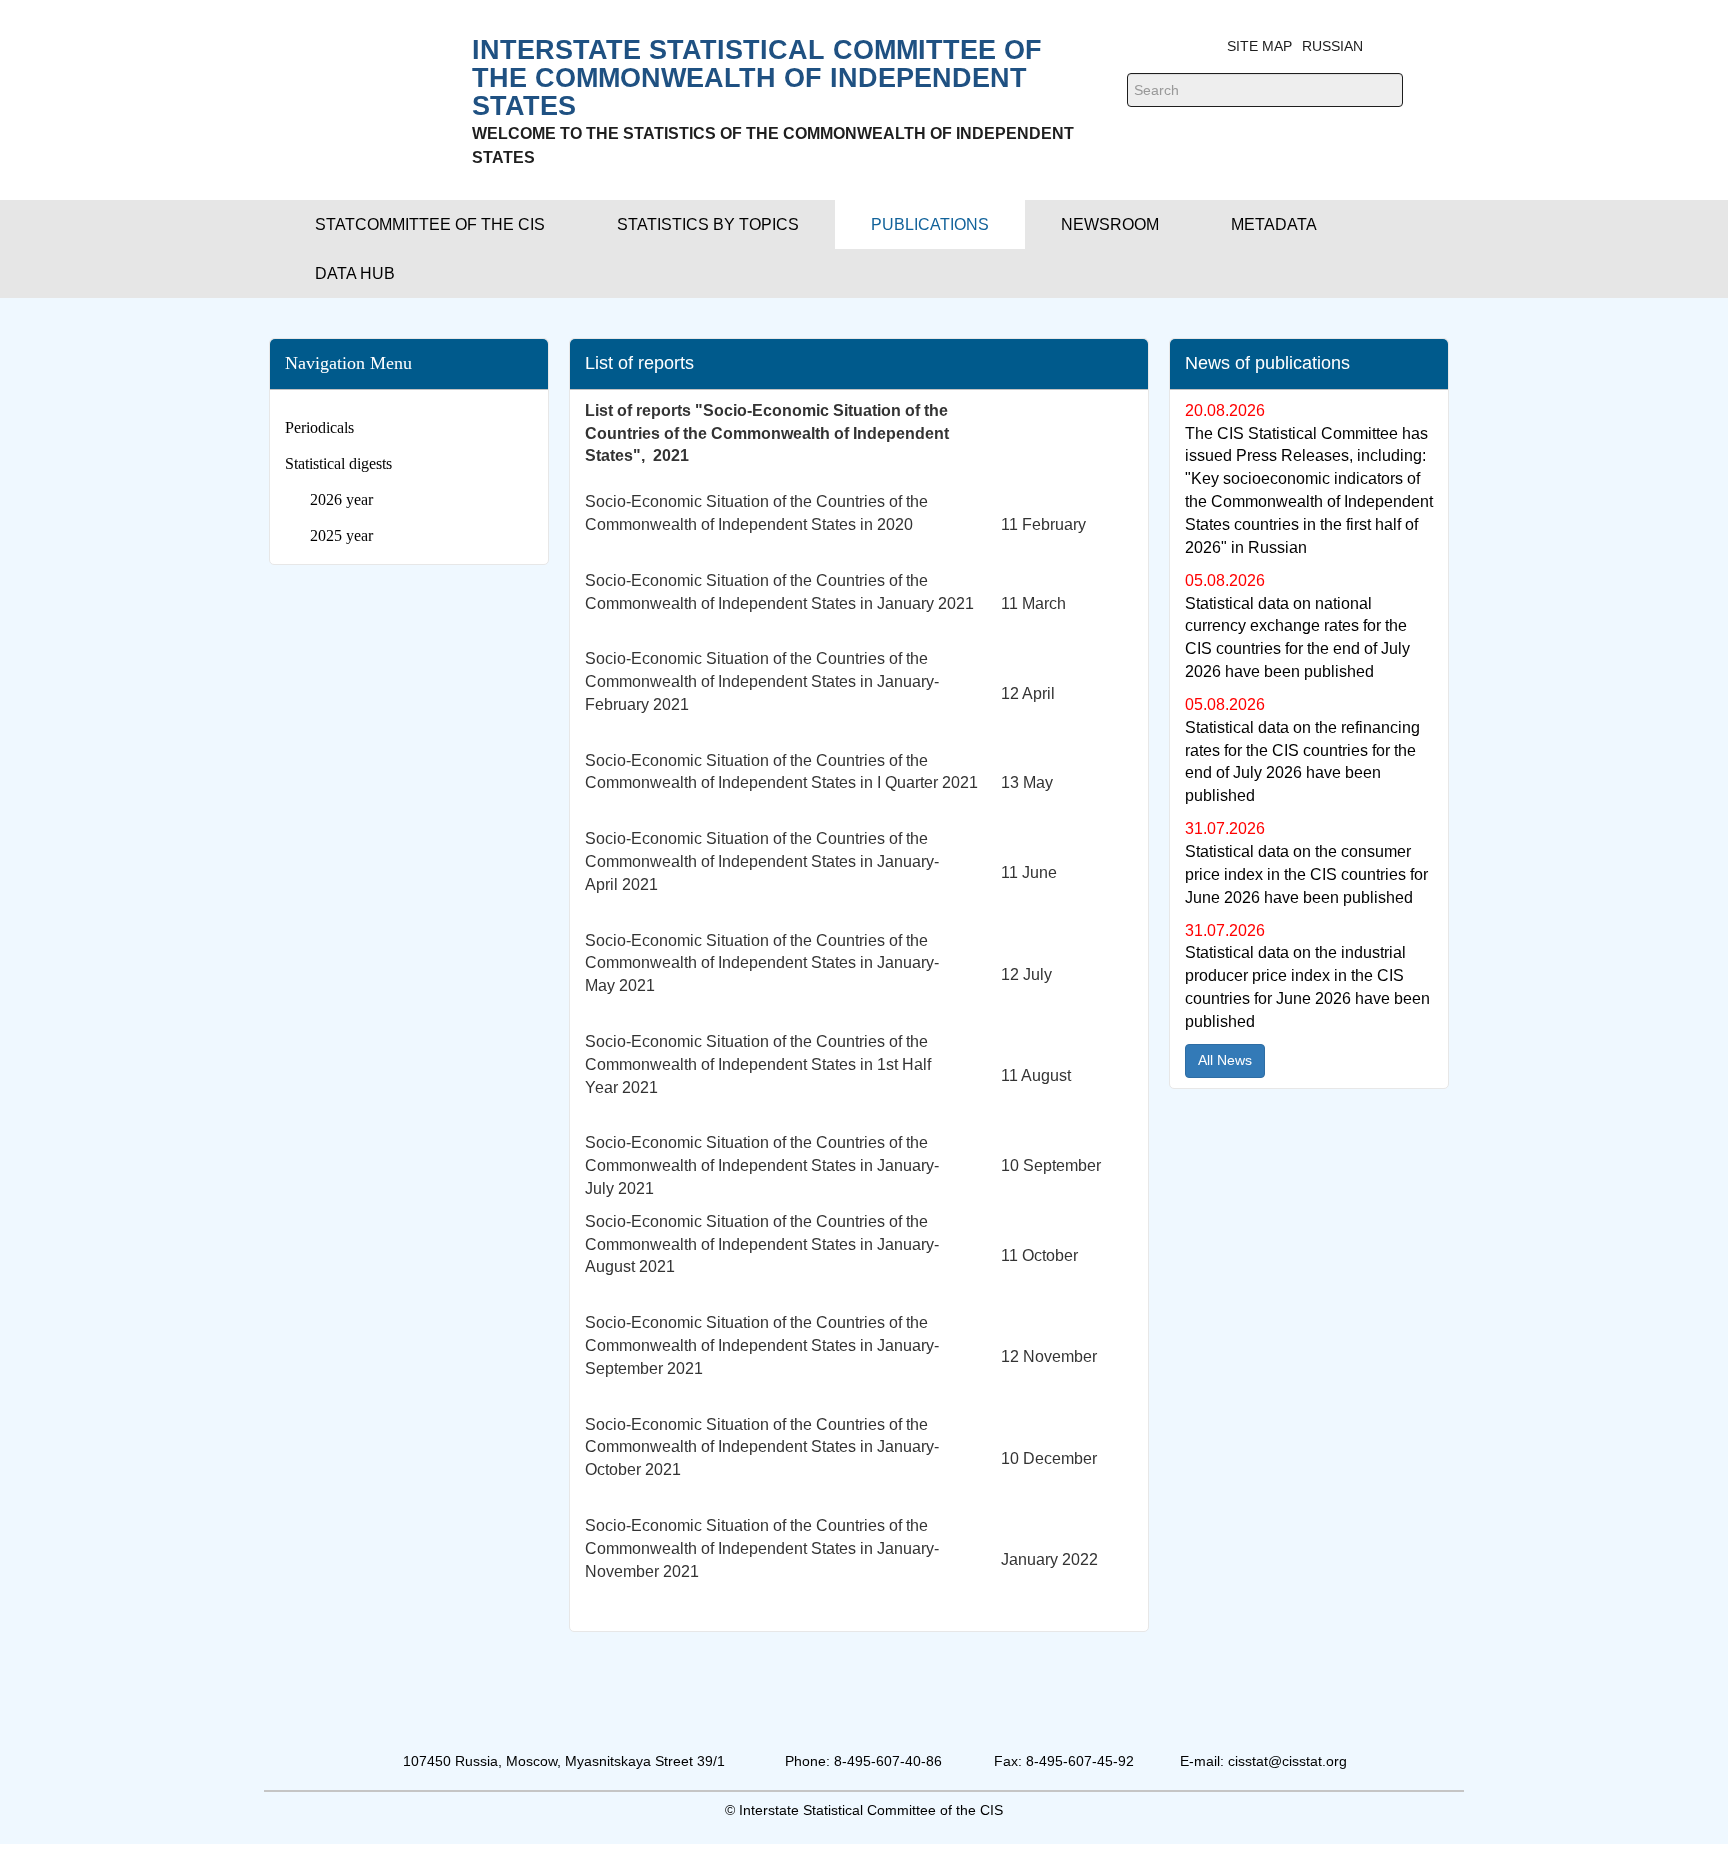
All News (1225, 1060)
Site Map (1259, 46)
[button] (430, 224)
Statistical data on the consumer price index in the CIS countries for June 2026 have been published (1306, 874)
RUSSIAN (1332, 46)
